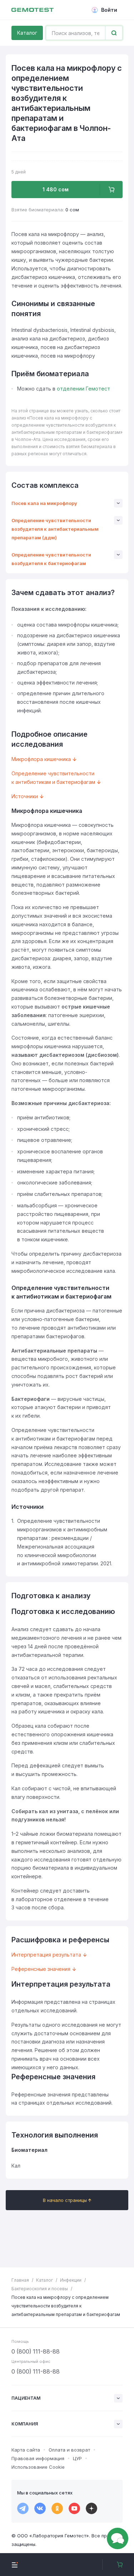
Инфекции (71, 2280)
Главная (20, 2280)
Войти (109, 10)
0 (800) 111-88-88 (36, 2351)
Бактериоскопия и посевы (40, 2289)
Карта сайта (26, 2450)
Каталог (27, 33)
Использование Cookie (38, 2467)
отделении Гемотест (83, 389)
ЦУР (77, 2458)
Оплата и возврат (69, 2450)
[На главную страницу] (33, 10)
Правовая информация (38, 2458)
